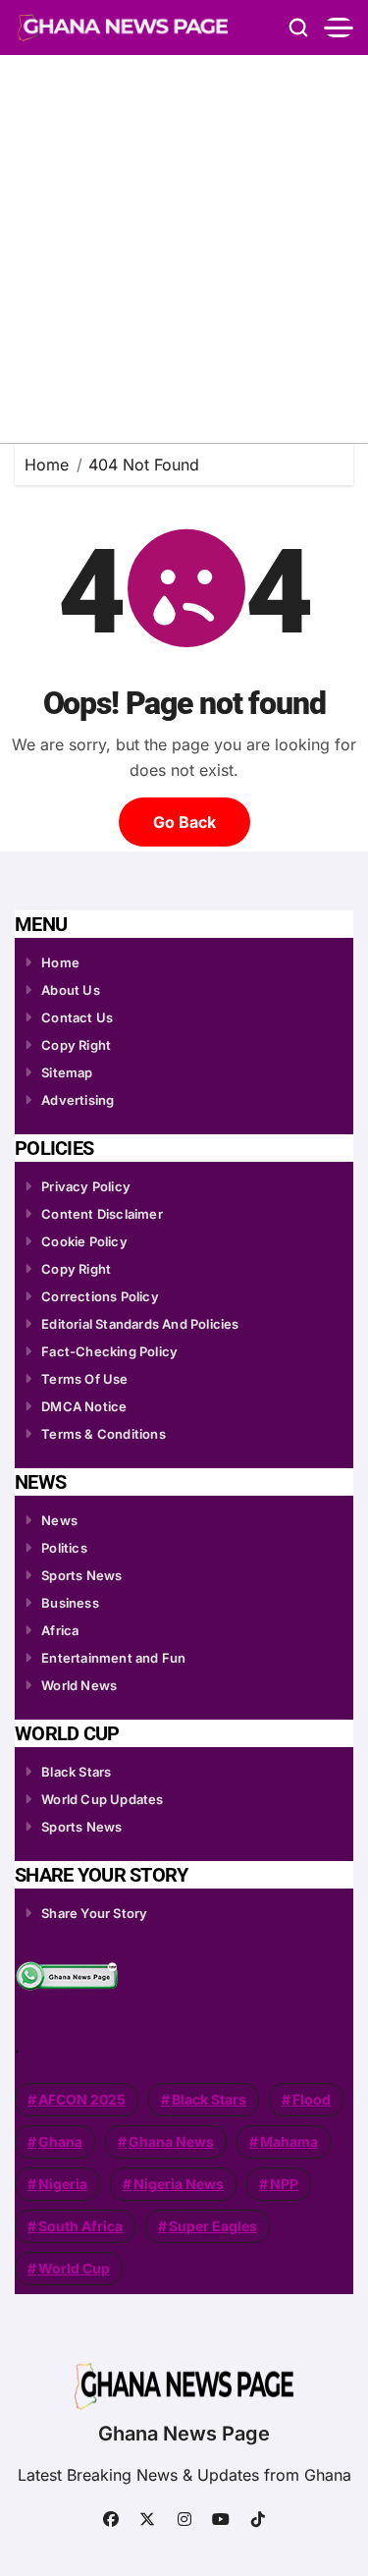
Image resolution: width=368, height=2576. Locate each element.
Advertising (78, 1100)
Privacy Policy (86, 1186)
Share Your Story (94, 1913)
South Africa (80, 2226)
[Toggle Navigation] (339, 27)
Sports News (81, 1575)
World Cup (74, 2268)
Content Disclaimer (102, 1214)
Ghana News (171, 2141)
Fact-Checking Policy (109, 1351)
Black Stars (76, 1772)
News (59, 1520)
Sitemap (67, 1072)
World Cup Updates (102, 1799)
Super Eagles (213, 2226)
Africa (60, 1630)
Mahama (289, 2141)
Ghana (60, 2141)
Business (70, 1603)
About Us (71, 990)
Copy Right (76, 1045)
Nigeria (63, 2184)
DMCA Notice (84, 1406)
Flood (312, 2099)
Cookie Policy (84, 1241)
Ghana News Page (184, 2434)
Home (60, 962)
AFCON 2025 (82, 2099)
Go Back (184, 822)
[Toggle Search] (298, 27)
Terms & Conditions (104, 1434)
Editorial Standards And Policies (140, 1324)
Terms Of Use (84, 1379)
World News (79, 1685)
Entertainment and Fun (113, 1658)
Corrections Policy (100, 1296)
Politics (64, 1548)
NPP (284, 2184)
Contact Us (77, 1017)
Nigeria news (179, 2184)
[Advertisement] (184, 249)
